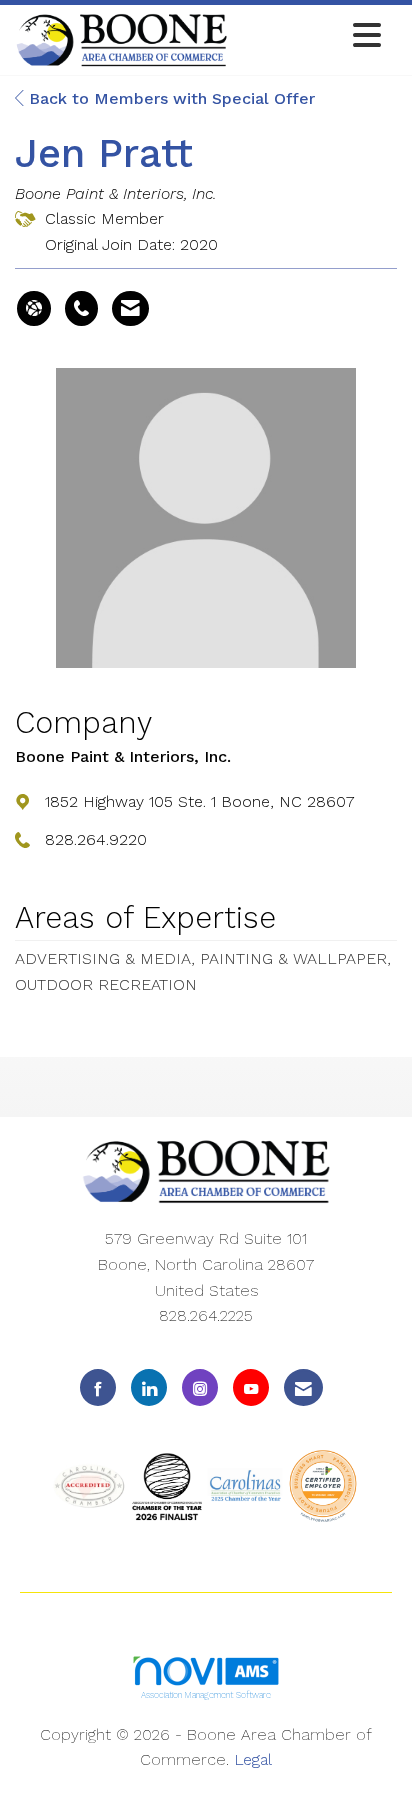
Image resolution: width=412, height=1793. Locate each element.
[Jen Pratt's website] (34, 309)
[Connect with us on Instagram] (200, 1387)
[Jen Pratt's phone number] (81, 309)
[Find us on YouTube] (251, 1387)
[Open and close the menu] (310, 36)
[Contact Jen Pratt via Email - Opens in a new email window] (130, 309)
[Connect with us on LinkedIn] (149, 1387)
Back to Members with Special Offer (169, 98)
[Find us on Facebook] (98, 1387)
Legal (253, 1759)
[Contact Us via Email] (303, 1387)
